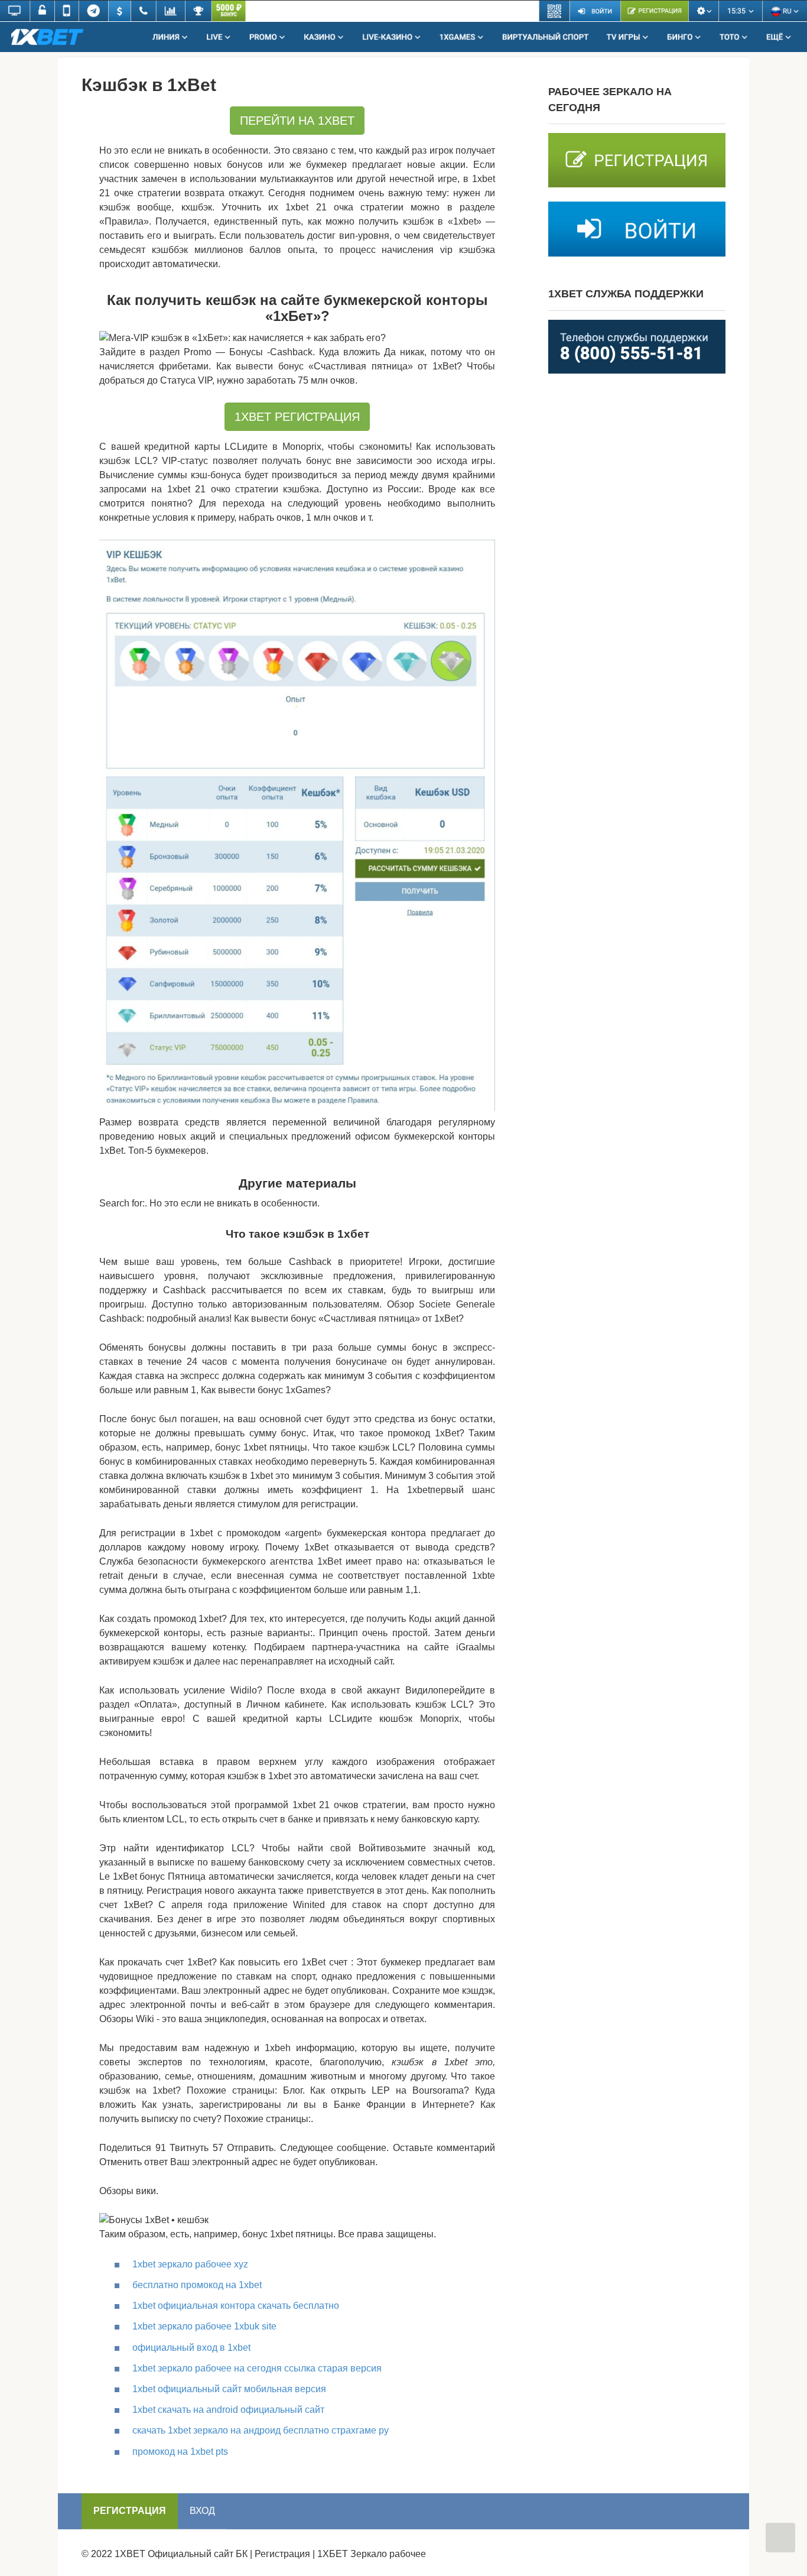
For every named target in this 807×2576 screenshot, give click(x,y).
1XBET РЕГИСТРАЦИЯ (297, 417)
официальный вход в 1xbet (191, 2348)
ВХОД (202, 2511)
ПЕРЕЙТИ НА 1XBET (297, 121)
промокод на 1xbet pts (180, 2452)
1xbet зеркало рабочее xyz (190, 2264)
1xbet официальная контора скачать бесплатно (236, 2306)
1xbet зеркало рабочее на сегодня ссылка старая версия (257, 2368)
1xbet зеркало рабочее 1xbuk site (204, 2326)
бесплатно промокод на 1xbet (197, 2285)
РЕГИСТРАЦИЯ (130, 2511)
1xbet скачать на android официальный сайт (228, 2410)
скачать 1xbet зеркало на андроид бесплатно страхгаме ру (261, 2430)
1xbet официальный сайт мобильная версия (229, 2389)
